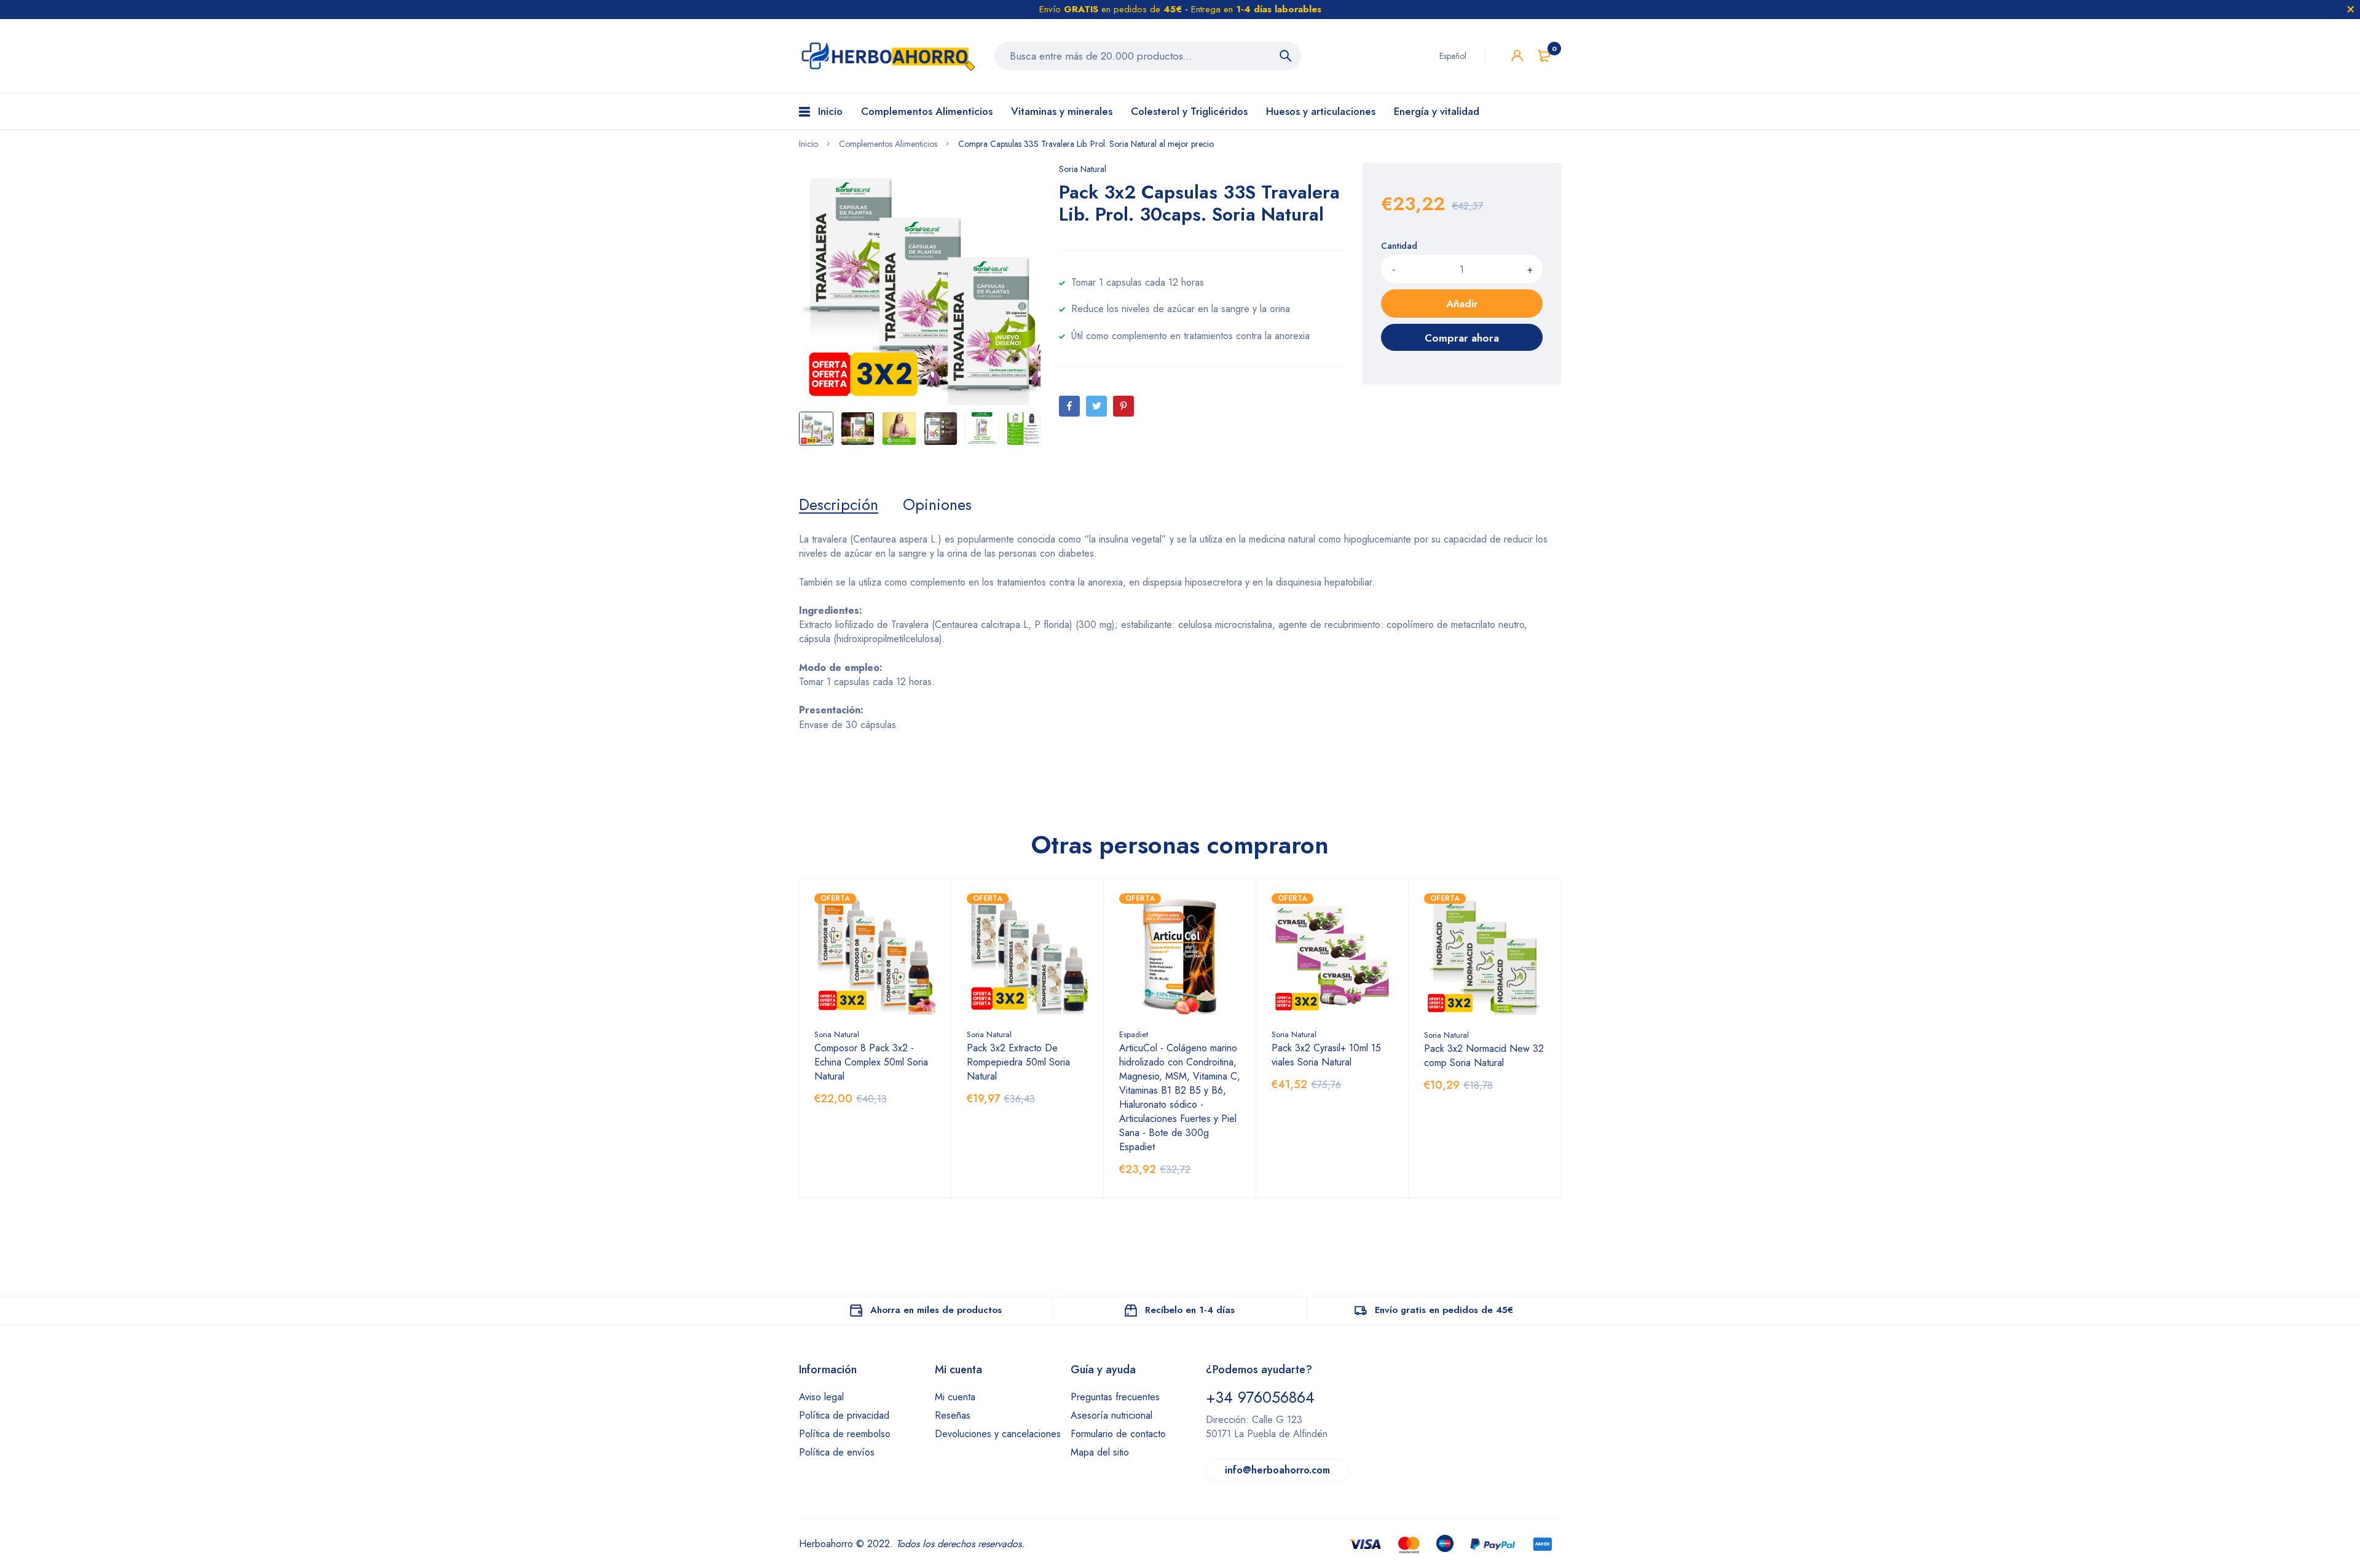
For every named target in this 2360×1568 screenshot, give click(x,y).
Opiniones (937, 504)
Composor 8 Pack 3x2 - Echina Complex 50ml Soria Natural (871, 1062)
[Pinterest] (1123, 406)
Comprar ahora (1462, 338)
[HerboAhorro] (887, 56)
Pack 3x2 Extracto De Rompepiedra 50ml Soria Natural (1018, 1062)
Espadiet (1134, 1034)
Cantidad (1399, 246)
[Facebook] (1069, 406)
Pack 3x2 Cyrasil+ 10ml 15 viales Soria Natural (1326, 1055)
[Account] (1517, 56)
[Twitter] (1096, 406)
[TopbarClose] (2351, 9)
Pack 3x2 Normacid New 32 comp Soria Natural (1484, 1056)
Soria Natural (1083, 169)
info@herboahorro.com (1277, 1470)
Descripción (839, 504)
